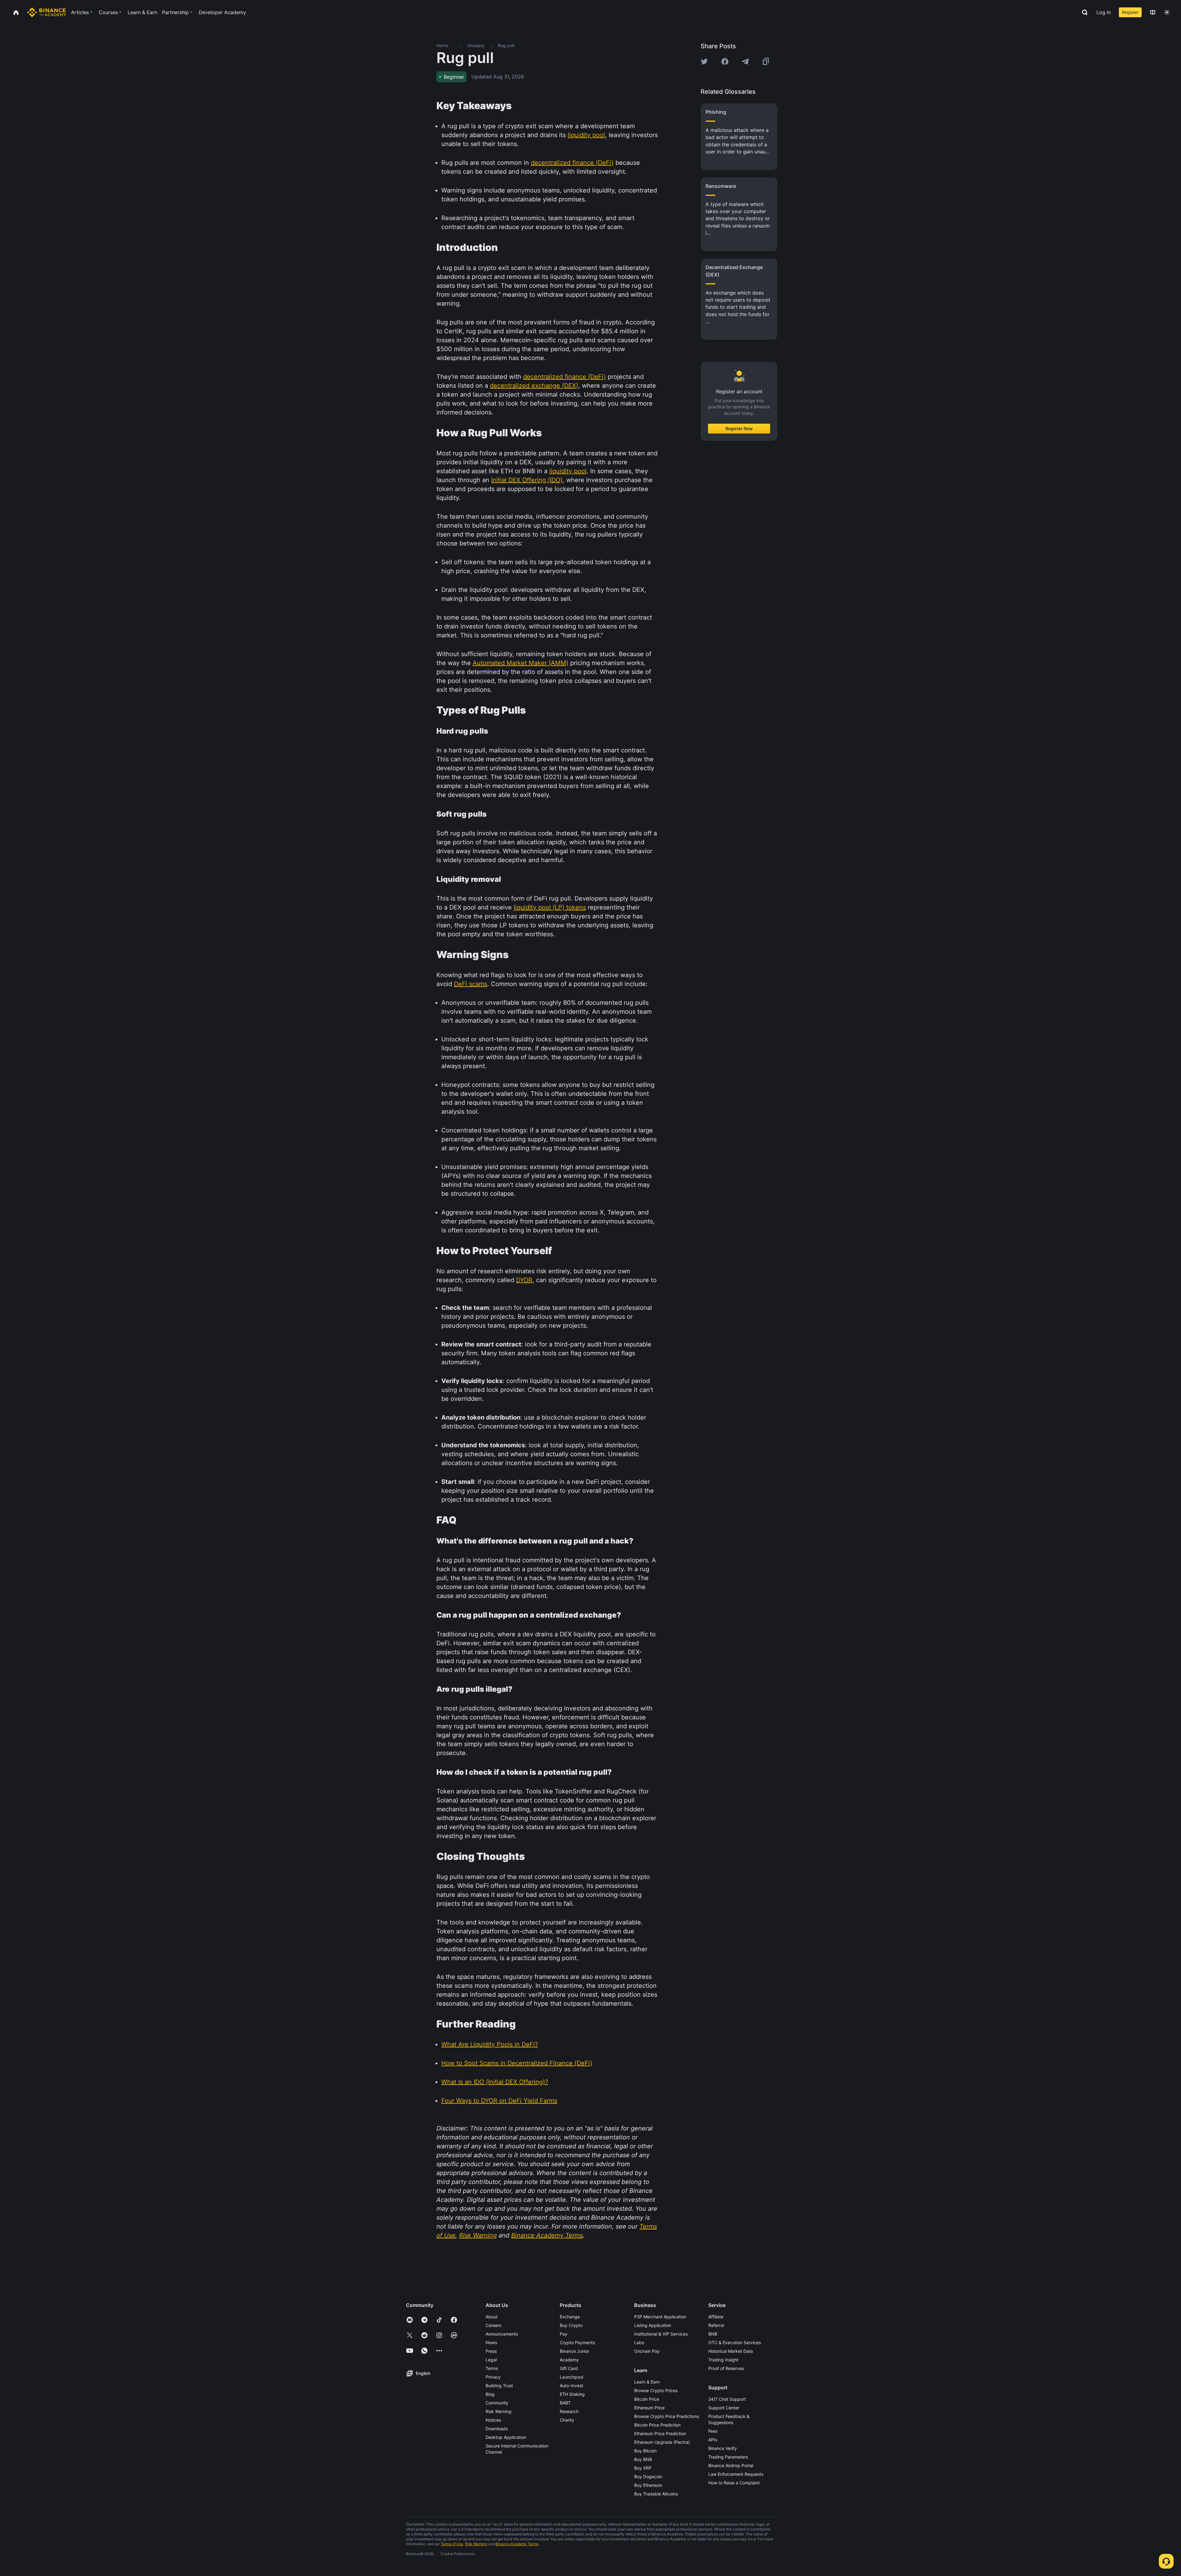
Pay (564, 2334)
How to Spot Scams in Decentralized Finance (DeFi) (517, 2063)
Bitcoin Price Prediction (657, 2425)
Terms (492, 2368)
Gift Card (569, 2368)
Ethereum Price (649, 2408)
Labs (639, 2342)
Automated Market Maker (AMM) (521, 663)
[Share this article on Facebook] (725, 61)
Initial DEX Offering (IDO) (527, 480)
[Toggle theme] (1167, 12)
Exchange (570, 2317)
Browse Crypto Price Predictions (667, 2416)
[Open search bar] (1083, 12)
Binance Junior (575, 2351)
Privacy (493, 2377)
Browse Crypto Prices (656, 2390)
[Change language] (1153, 12)
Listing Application (653, 2325)
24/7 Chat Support (727, 2399)
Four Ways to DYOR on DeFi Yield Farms (499, 2101)
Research (569, 2411)
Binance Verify (723, 2448)
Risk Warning (499, 2411)
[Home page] (47, 12)
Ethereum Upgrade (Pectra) (662, 2442)
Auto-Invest (571, 2386)
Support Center (724, 2408)
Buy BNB (643, 2459)
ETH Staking (572, 2394)
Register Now (739, 428)
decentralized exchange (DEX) (534, 386)
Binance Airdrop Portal (731, 2465)
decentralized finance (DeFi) (572, 163)
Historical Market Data (731, 2351)
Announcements (502, 2334)
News (491, 2342)
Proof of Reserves (726, 2368)
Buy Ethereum (648, 2485)
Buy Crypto (571, 2325)
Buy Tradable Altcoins (656, 2494)
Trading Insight (723, 2360)
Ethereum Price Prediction (660, 2433)
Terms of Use (452, 2544)
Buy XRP (643, 2468)
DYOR (524, 1280)
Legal (491, 2360)
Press (491, 2351)
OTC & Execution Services (735, 2342)
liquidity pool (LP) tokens (550, 907)
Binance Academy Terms (517, 2544)
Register (1130, 12)
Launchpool (571, 2377)
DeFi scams (471, 984)
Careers (493, 2325)
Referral (716, 2325)
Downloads (497, 2429)
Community (497, 2403)
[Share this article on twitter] (704, 61)
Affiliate (716, 2317)
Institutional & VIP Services (661, 2334)
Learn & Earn (647, 2382)
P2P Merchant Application (660, 2317)
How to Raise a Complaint (734, 2483)
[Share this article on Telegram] (745, 61)
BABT (565, 2403)
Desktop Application (506, 2437)
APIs (713, 2440)
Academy (569, 2360)
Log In (1104, 12)
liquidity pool (586, 135)
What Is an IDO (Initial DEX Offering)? (495, 2082)
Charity (567, 2420)
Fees (713, 2431)
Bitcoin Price (647, 2399)
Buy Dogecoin (648, 2477)
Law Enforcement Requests (736, 2474)
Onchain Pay (647, 2351)
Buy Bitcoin (645, 2451)
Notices (493, 2420)
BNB (713, 2334)
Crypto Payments (577, 2342)
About (492, 2317)
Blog (490, 2394)
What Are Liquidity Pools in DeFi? (490, 2044)
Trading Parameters (728, 2457)
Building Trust (499, 2386)
